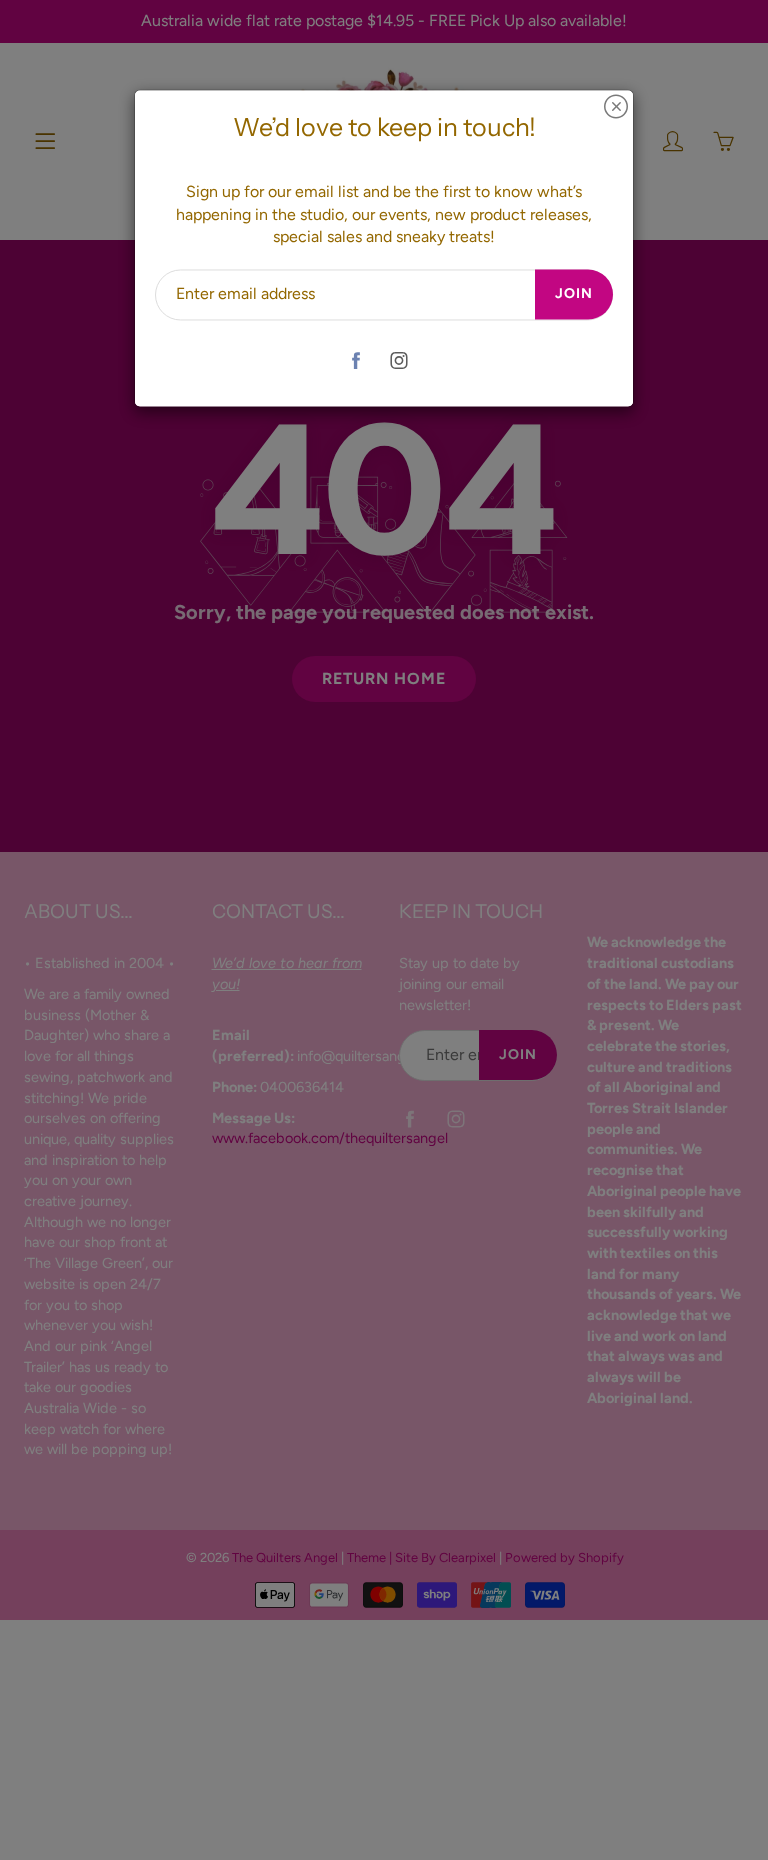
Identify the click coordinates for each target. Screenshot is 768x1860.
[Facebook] (355, 360)
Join (574, 294)
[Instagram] (398, 360)
